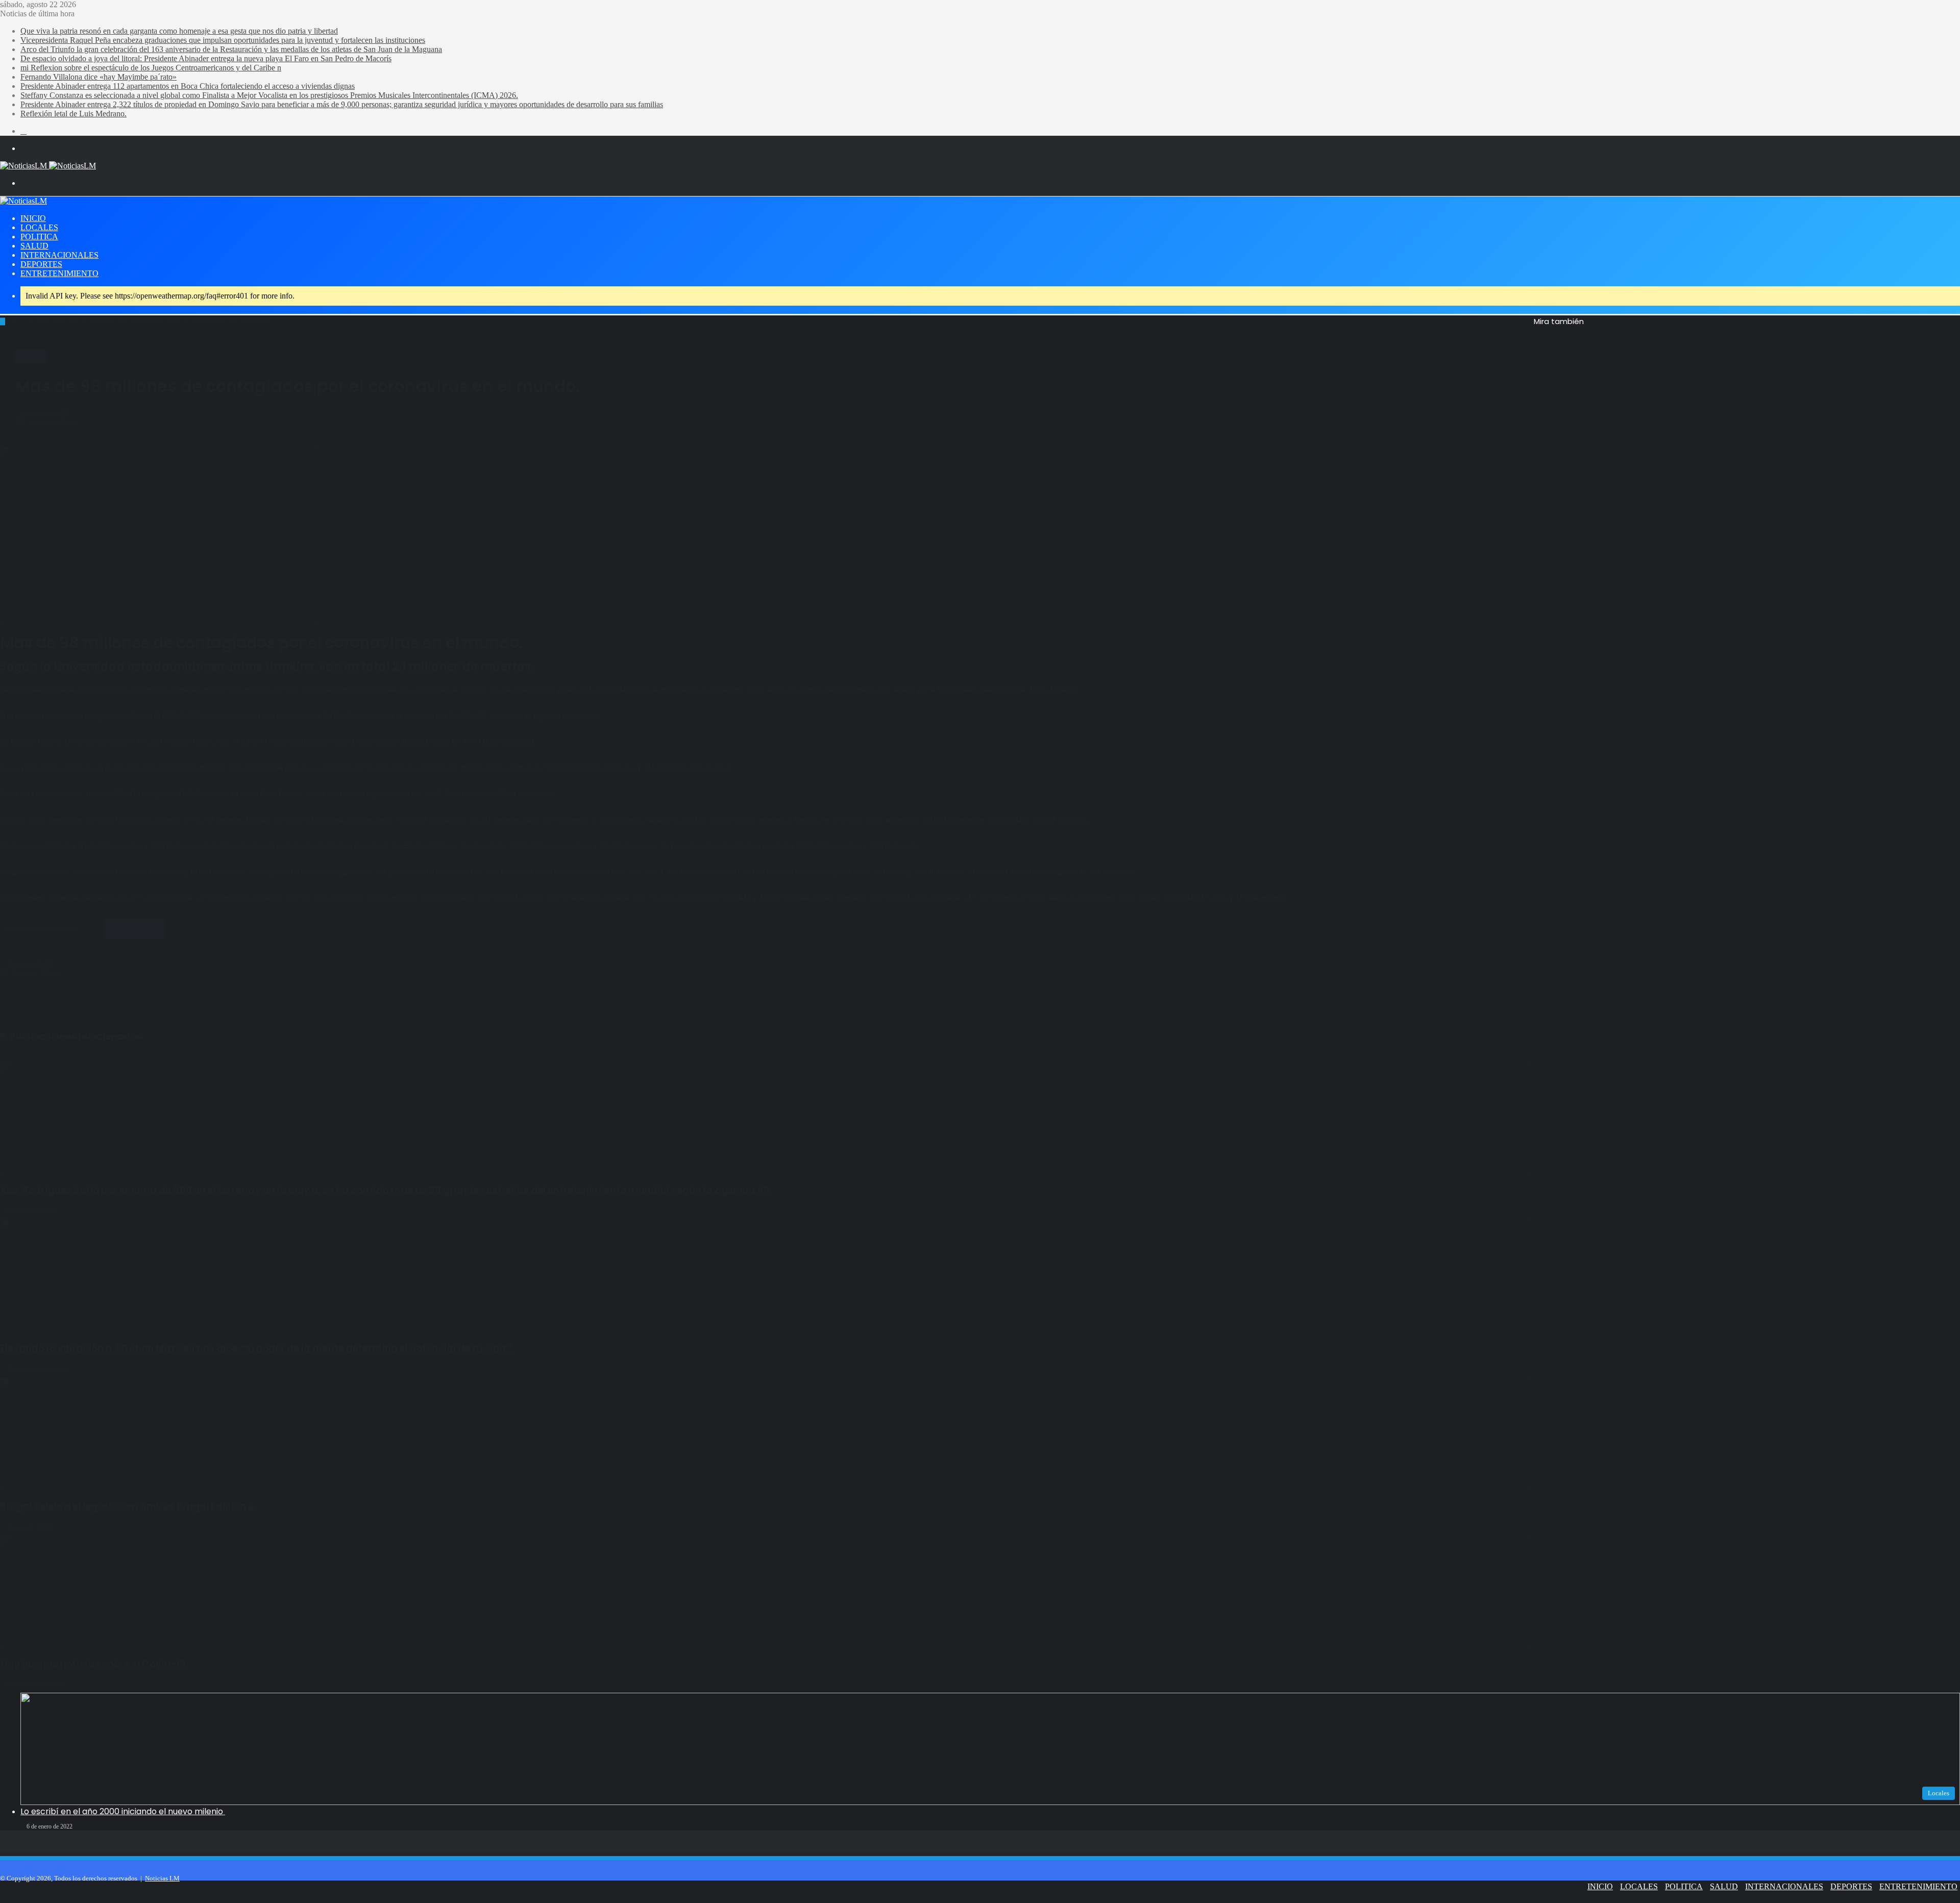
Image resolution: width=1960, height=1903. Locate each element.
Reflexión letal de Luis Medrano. (73, 114)
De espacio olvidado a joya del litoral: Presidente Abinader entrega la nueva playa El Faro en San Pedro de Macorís (206, 58)
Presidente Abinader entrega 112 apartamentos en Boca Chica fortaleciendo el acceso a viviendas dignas (188, 86)
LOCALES (39, 227)
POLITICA (39, 237)
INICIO (33, 218)
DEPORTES (41, 264)
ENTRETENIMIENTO (59, 273)
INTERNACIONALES (59, 255)
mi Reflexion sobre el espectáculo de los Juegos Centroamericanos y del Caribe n (151, 68)
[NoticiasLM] (48, 166)
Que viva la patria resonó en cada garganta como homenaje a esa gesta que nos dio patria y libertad (179, 31)
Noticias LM (162, 1878)
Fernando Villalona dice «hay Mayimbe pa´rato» (99, 77)
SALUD (34, 246)
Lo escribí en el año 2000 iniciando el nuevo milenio (123, 1811)
